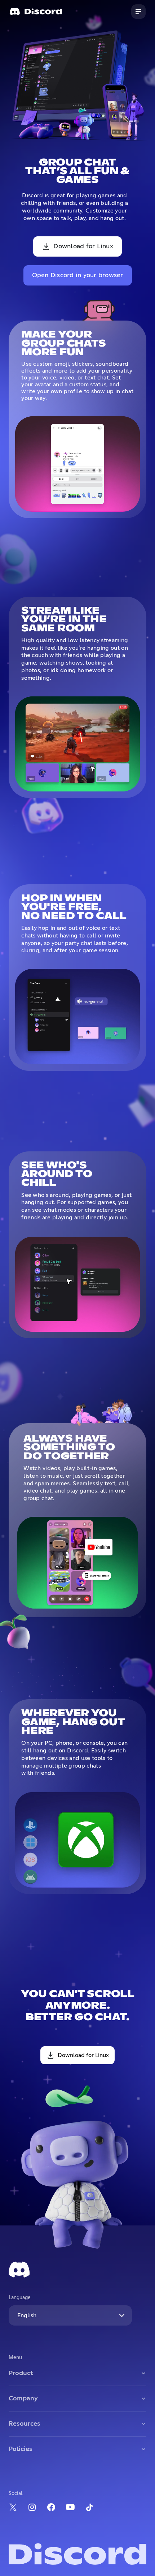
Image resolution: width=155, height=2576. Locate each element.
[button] (138, 12)
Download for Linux (83, 246)
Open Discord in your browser (78, 275)
